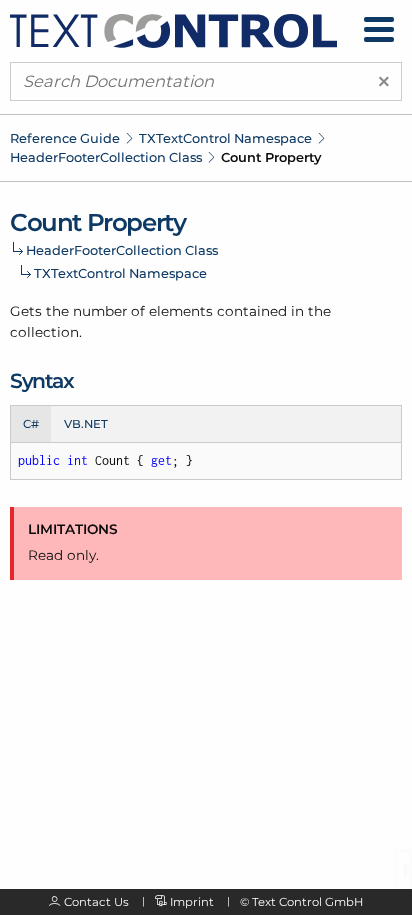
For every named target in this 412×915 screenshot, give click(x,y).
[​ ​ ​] (379, 29)
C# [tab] (31, 424)
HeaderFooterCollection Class (106, 157)
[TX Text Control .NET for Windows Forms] (173, 29)
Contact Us (96, 902)
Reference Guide (65, 138)
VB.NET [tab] (86, 424)
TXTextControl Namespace (225, 138)
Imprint (192, 902)
